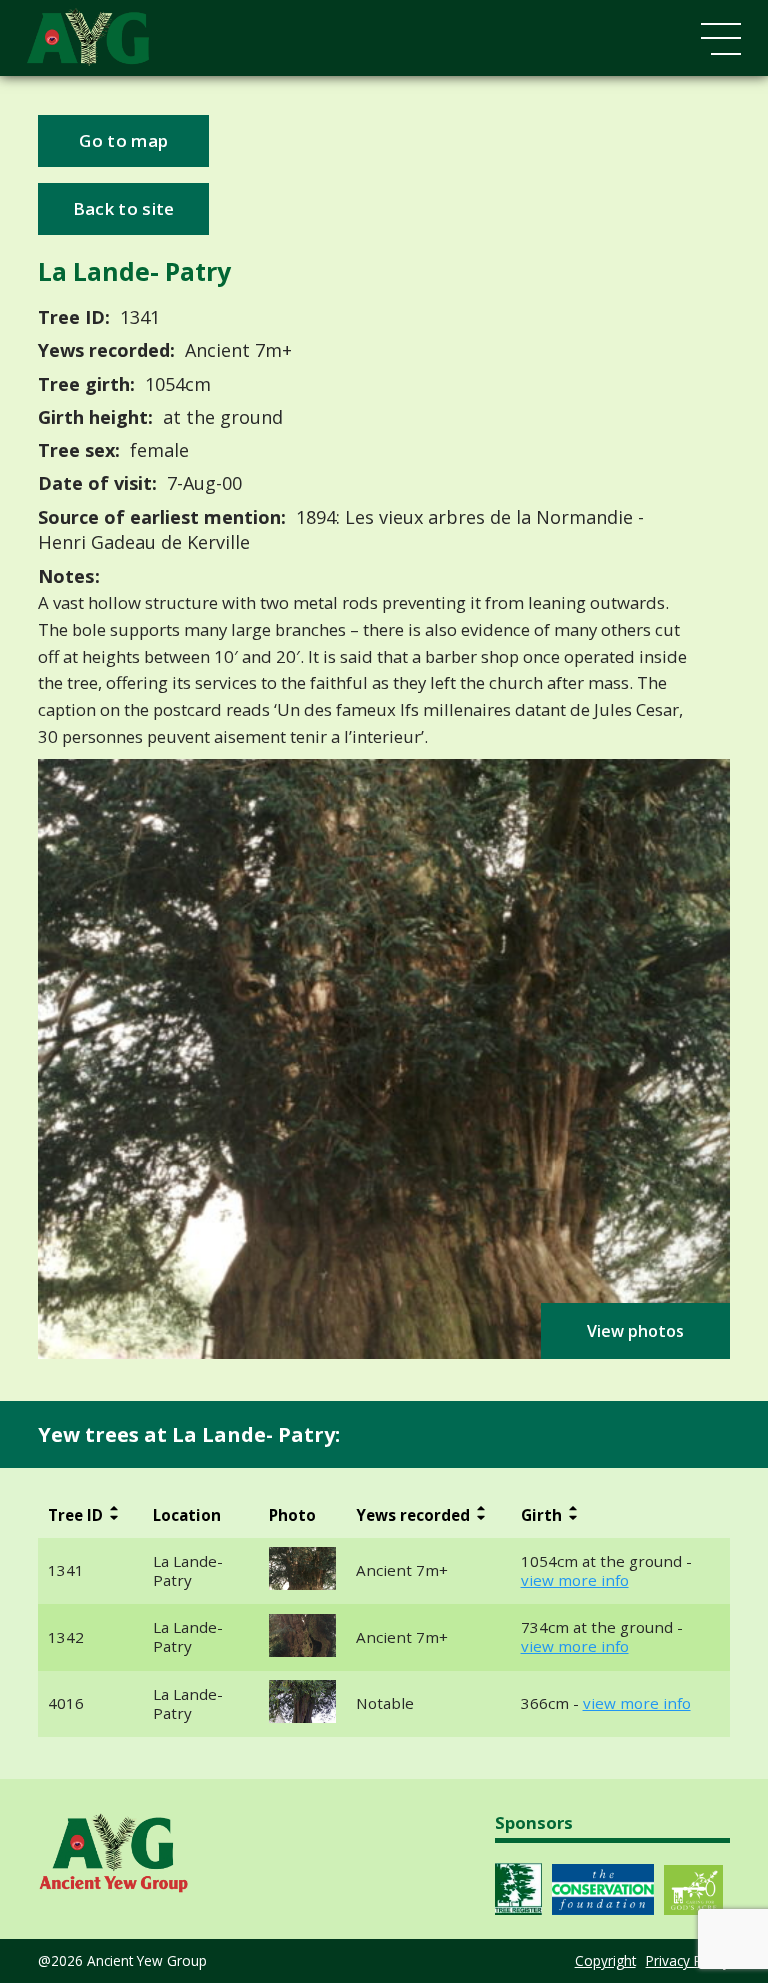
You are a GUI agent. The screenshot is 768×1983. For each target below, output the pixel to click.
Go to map (123, 140)
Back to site (124, 208)
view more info (575, 1580)
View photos (635, 1331)
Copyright (605, 1960)
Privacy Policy (688, 1960)
